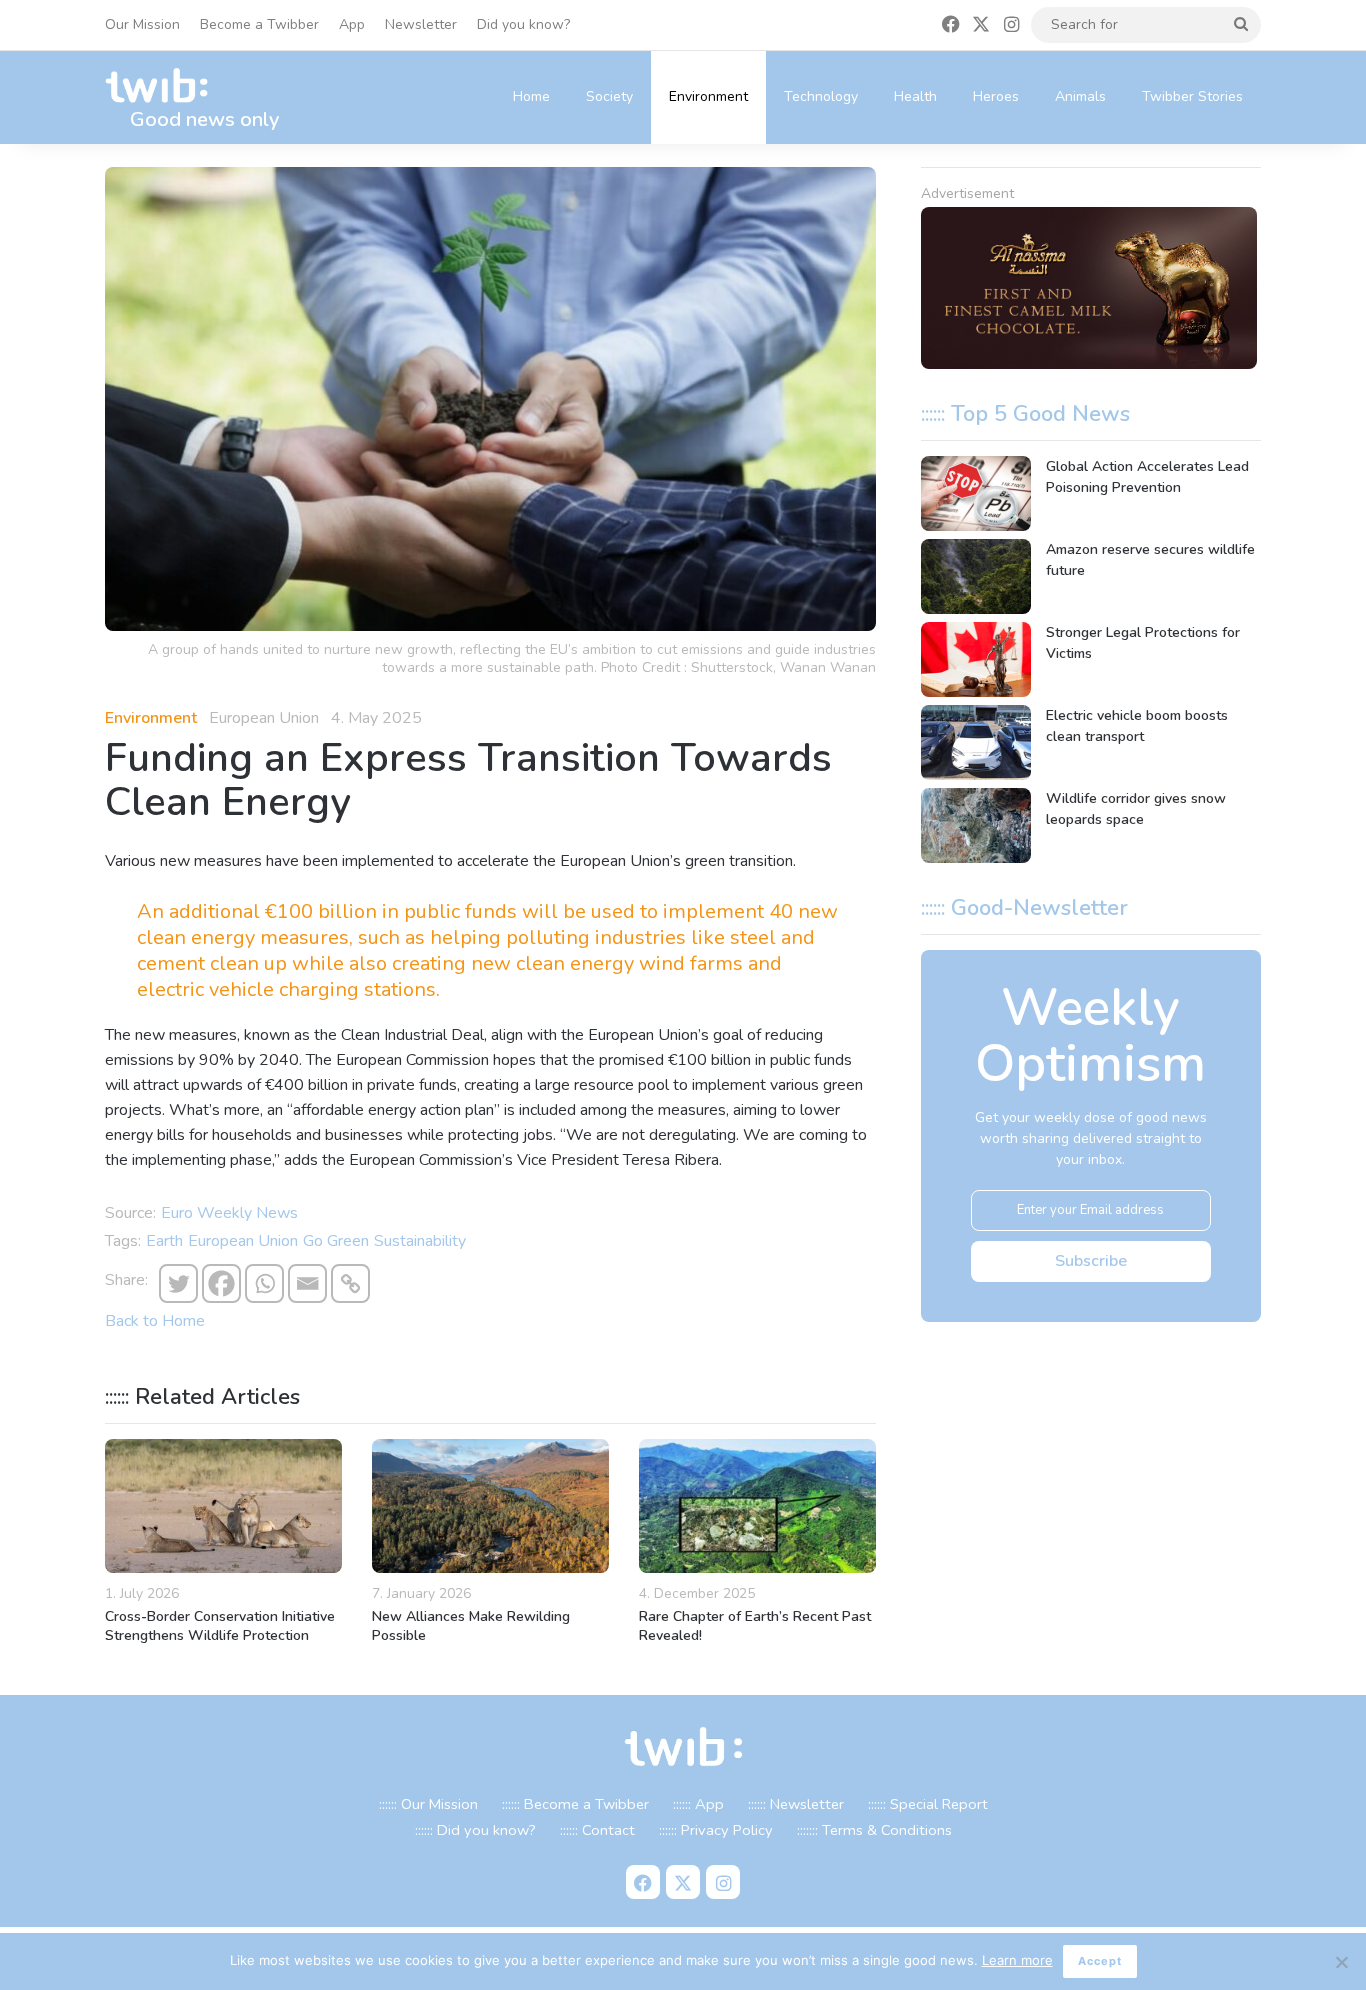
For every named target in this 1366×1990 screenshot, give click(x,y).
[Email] (307, 1283)
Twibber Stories (1192, 96)
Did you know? (523, 24)
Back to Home (155, 1321)
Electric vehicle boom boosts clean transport (1137, 726)
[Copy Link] (350, 1283)
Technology (821, 96)
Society (609, 96)
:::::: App (698, 1804)
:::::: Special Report (928, 1804)
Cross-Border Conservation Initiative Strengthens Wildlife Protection (220, 1626)
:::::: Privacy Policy (716, 1830)
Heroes (996, 96)
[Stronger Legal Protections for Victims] (976, 659)
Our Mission (142, 24)
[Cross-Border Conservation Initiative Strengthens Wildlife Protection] (223, 1506)
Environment (708, 96)
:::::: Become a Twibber (575, 1804)
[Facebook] (221, 1283)
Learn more (1017, 1960)
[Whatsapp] (264, 1283)
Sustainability (420, 1241)
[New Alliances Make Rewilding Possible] (490, 1506)
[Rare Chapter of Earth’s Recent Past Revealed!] (757, 1506)
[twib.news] (165, 86)
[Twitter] (178, 1283)
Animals (1080, 96)
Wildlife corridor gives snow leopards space (1136, 809)
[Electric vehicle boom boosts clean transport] (976, 742)
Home (531, 96)
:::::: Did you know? (475, 1830)
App (352, 24)
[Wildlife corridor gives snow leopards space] (976, 825)
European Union (243, 1241)
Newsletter (421, 24)
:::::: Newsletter (796, 1804)
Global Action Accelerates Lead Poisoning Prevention (1147, 477)
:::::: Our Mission (428, 1804)
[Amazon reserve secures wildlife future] (976, 576)
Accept (1100, 1961)
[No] (1341, 1962)
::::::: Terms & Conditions (874, 1830)
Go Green (336, 1241)
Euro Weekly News (229, 1213)
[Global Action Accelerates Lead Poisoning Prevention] (976, 493)
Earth (164, 1241)
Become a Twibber (259, 24)
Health (915, 96)
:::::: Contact (597, 1830)
